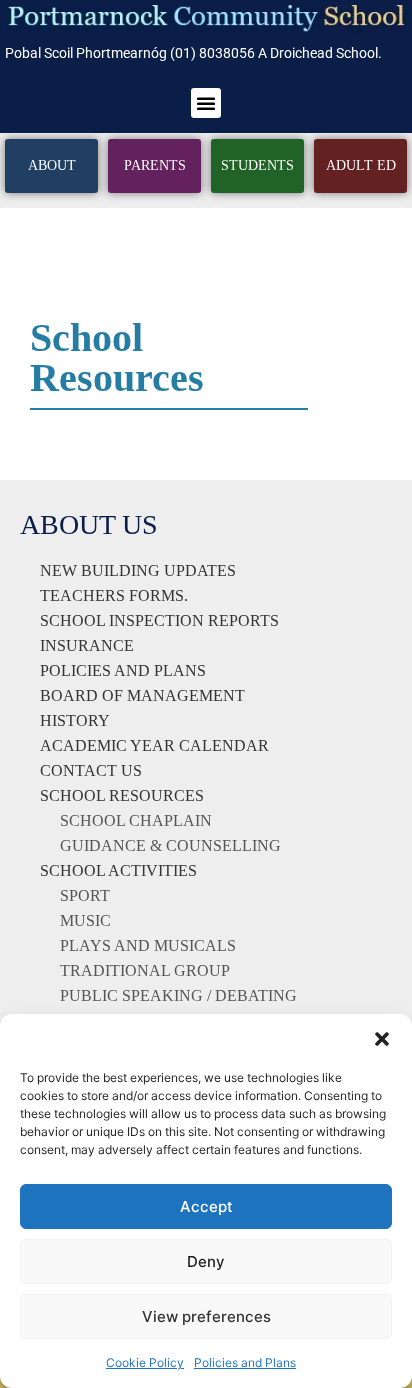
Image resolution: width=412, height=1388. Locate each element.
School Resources (122, 795)
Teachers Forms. (114, 595)
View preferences (206, 1316)
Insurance (87, 645)
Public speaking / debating (178, 995)
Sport (85, 895)
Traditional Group (145, 970)
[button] (382, 1039)
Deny (206, 1261)
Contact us (91, 770)
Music (85, 920)
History (75, 720)
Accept (206, 1206)
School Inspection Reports (159, 620)
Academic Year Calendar (154, 745)
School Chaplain (136, 820)
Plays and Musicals (148, 945)
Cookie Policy (145, 1362)
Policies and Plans (245, 1362)
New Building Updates (138, 570)
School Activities (118, 870)
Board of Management (142, 695)
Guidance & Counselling (170, 845)
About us (89, 524)
